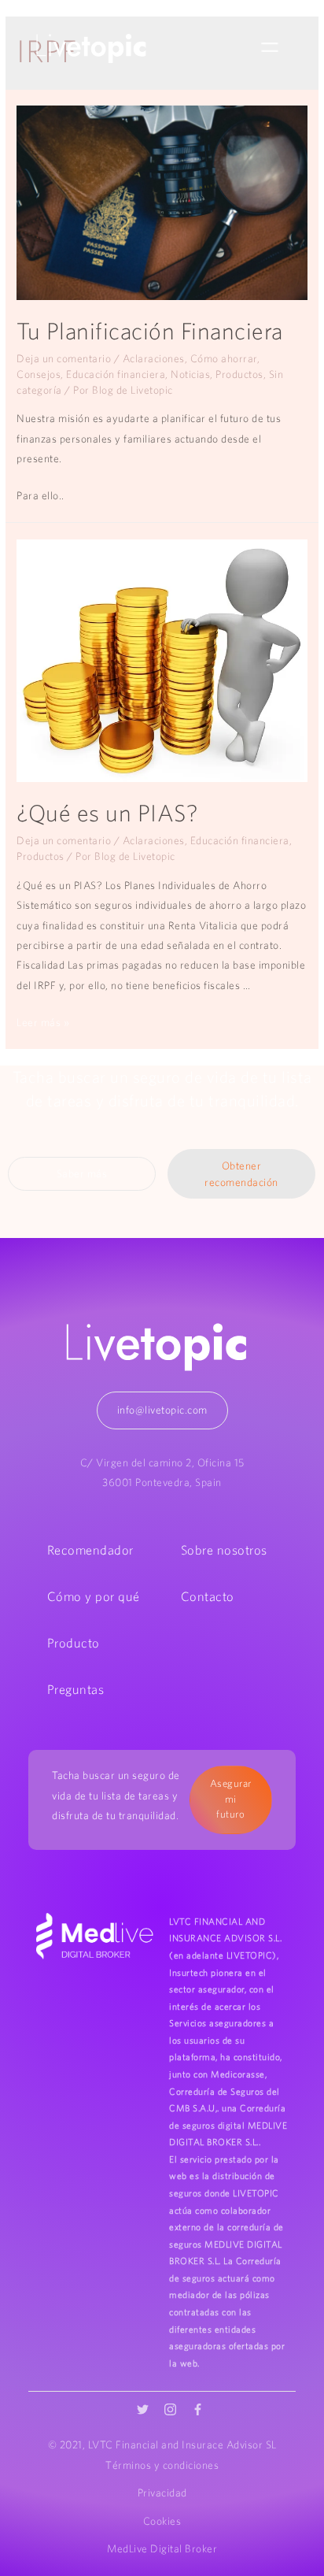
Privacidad (162, 2493)
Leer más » (43, 1022)
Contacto (208, 1596)
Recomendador (90, 1550)
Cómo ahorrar (224, 358)
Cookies (162, 2521)
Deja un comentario (64, 358)
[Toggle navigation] (270, 48)
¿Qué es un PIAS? (107, 813)
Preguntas (76, 1689)
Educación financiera (116, 374)
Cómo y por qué (94, 1596)
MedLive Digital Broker (162, 2548)
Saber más (82, 1173)
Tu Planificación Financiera (150, 331)
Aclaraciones (154, 358)
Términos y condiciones (162, 2465)
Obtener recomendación (241, 1174)
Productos (239, 374)
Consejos (39, 374)
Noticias (190, 374)
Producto (74, 1643)
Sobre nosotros (224, 1550)
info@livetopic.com (162, 1410)
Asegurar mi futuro (231, 1799)
